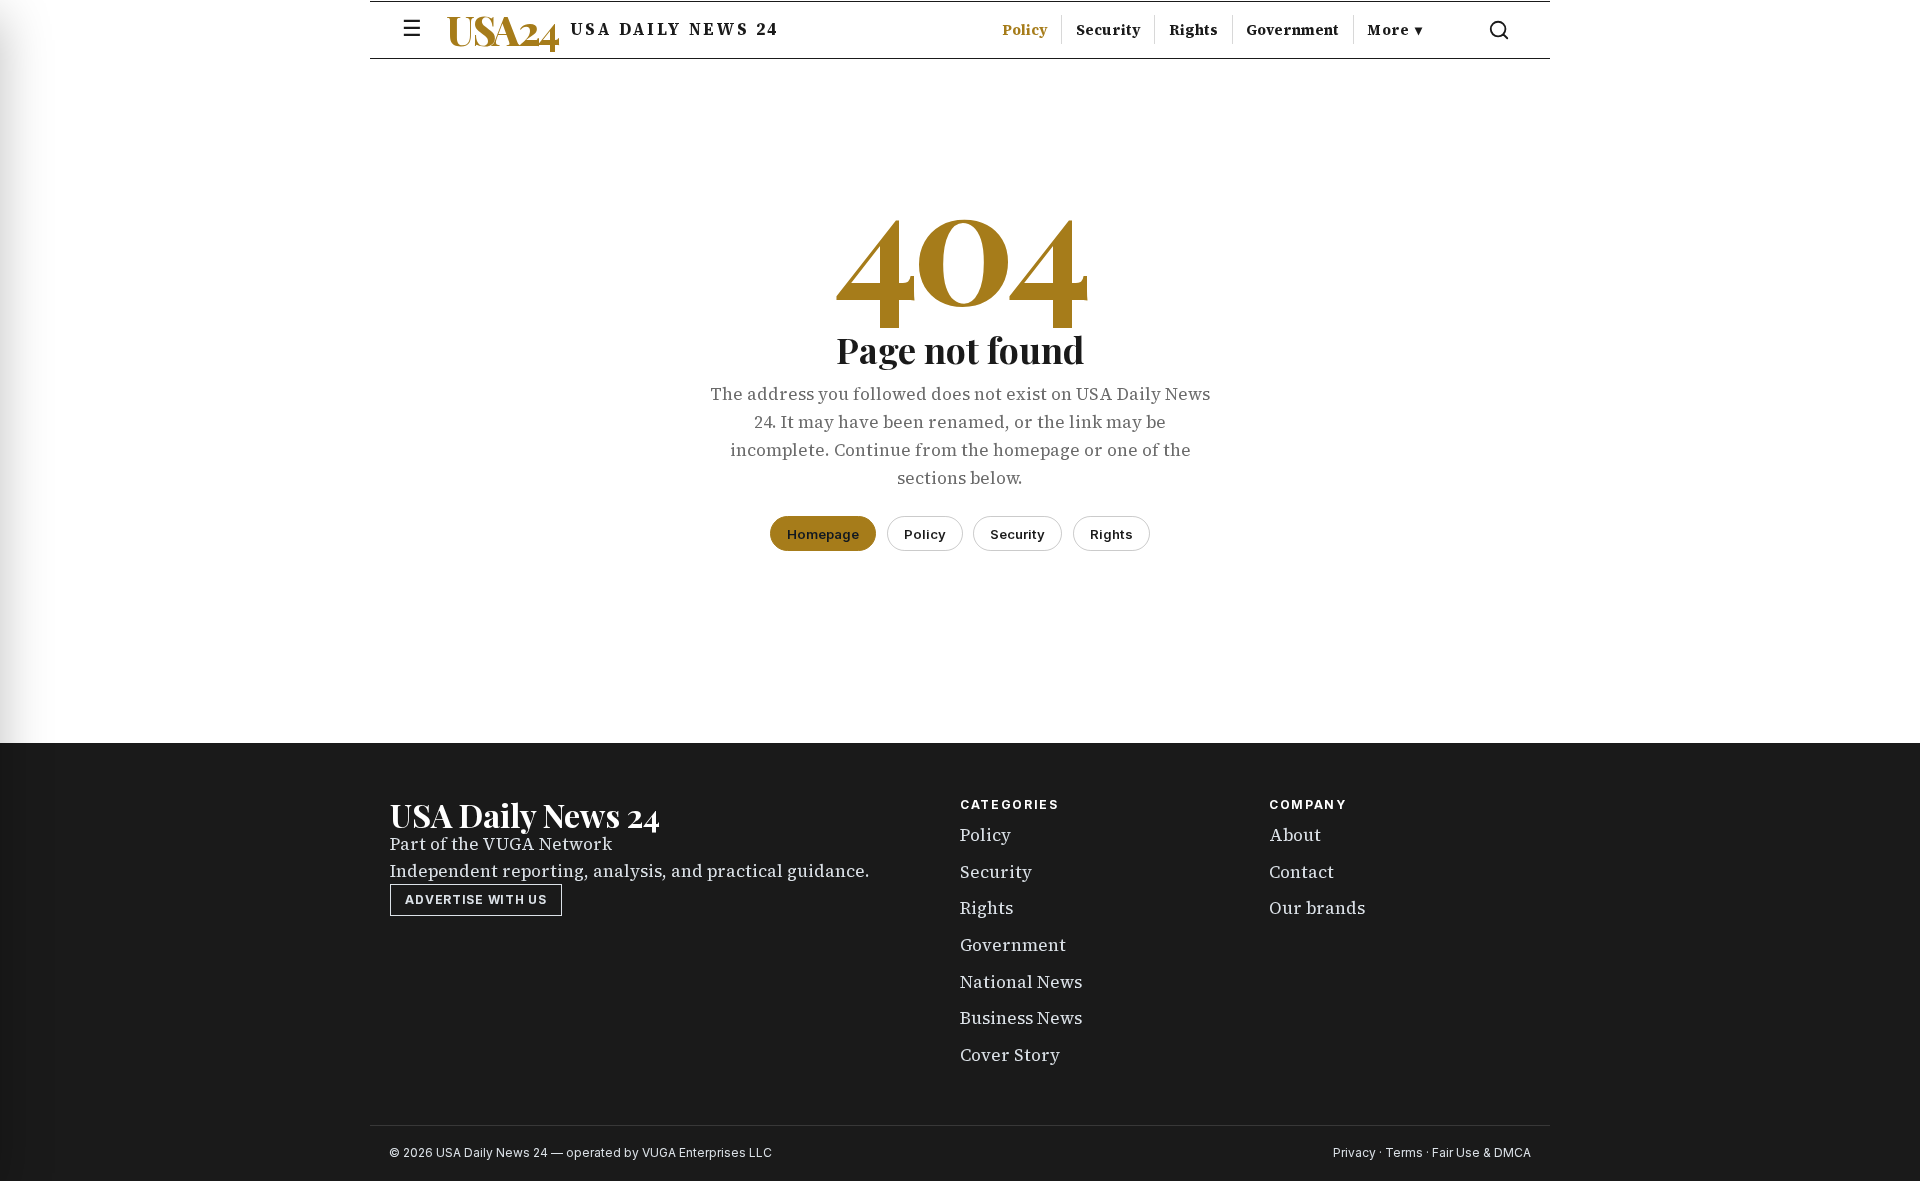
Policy (1025, 30)
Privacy (1354, 1152)
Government (1292, 30)
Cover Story (1010, 1055)
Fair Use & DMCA (1481, 1152)
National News (1021, 982)
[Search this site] (1499, 30)
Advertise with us (475, 899)
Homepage (823, 534)
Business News (1021, 1018)
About (1295, 835)
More (1394, 30)
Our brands (1317, 908)
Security (1108, 30)
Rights (1193, 30)
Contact (1301, 872)
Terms (1404, 1152)
